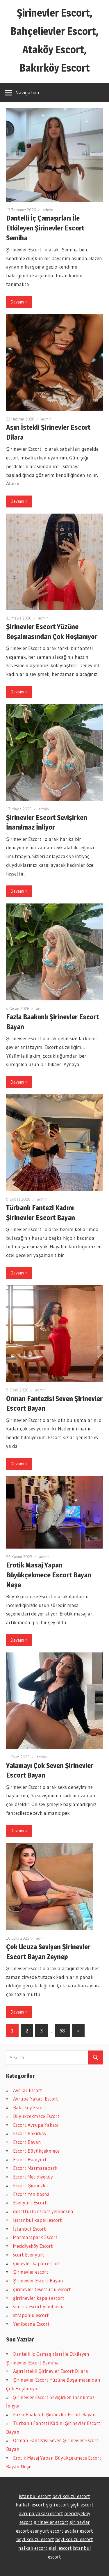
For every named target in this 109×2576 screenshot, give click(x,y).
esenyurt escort (47, 2531)
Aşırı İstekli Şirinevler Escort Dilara (51, 2371)
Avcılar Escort (28, 2090)
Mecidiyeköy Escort (33, 2246)
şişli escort (58, 2505)
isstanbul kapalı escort (37, 2220)
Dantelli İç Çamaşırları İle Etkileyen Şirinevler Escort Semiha (45, 228)
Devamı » (19, 302)
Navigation (27, 92)
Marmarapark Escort (35, 2237)
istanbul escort (35, 2496)
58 (62, 2031)
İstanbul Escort (30, 2229)
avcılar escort (79, 2531)
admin (48, 210)
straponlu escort (31, 2315)
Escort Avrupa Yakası (36, 2125)
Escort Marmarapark (35, 2168)
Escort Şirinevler (31, 2185)
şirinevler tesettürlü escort (42, 2289)
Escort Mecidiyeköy (33, 2177)
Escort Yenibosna (31, 2194)
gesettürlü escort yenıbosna (43, 2211)
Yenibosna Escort (31, 2324)
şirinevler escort (51, 2522)
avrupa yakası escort (41, 2513)
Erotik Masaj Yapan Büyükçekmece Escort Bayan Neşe (49, 1575)
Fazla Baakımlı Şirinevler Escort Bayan (54, 2414)
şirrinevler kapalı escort (39, 2298)
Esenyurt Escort (30, 2203)
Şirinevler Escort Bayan (38, 2281)
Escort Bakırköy (30, 2133)
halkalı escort (30, 2505)
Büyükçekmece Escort (36, 2116)
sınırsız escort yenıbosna (39, 2306)
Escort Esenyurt (30, 2159)
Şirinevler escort (31, 2272)
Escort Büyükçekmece (36, 2151)
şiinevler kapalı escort (37, 2263)
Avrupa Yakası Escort (36, 2099)
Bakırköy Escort (30, 2107)
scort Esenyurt (29, 2255)
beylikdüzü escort (71, 2496)
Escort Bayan (27, 2142)
